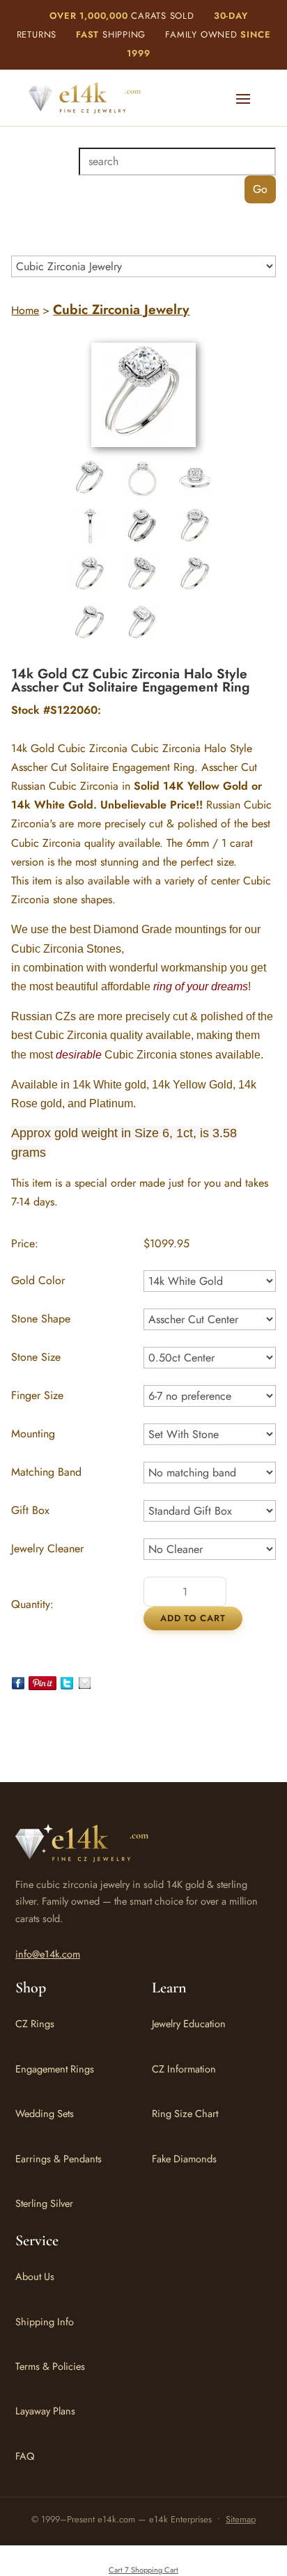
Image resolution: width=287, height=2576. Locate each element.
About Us (35, 2276)
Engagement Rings (55, 2069)
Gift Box (30, 1510)
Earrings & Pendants (59, 2159)
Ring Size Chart (185, 2113)
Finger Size (37, 1395)
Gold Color (38, 1280)
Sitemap (241, 2519)
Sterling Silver (44, 2203)
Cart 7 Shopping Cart (143, 2570)
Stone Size (36, 1357)
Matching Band (46, 1472)
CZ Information (184, 2069)
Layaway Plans (45, 2411)
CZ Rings (35, 2023)
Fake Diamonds (184, 2159)
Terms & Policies (50, 2366)
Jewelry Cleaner (47, 1548)
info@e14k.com (48, 1954)
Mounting (33, 1434)
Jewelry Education (189, 2023)
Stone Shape (41, 1319)
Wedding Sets (45, 2113)
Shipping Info (45, 2321)
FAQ (25, 2456)
